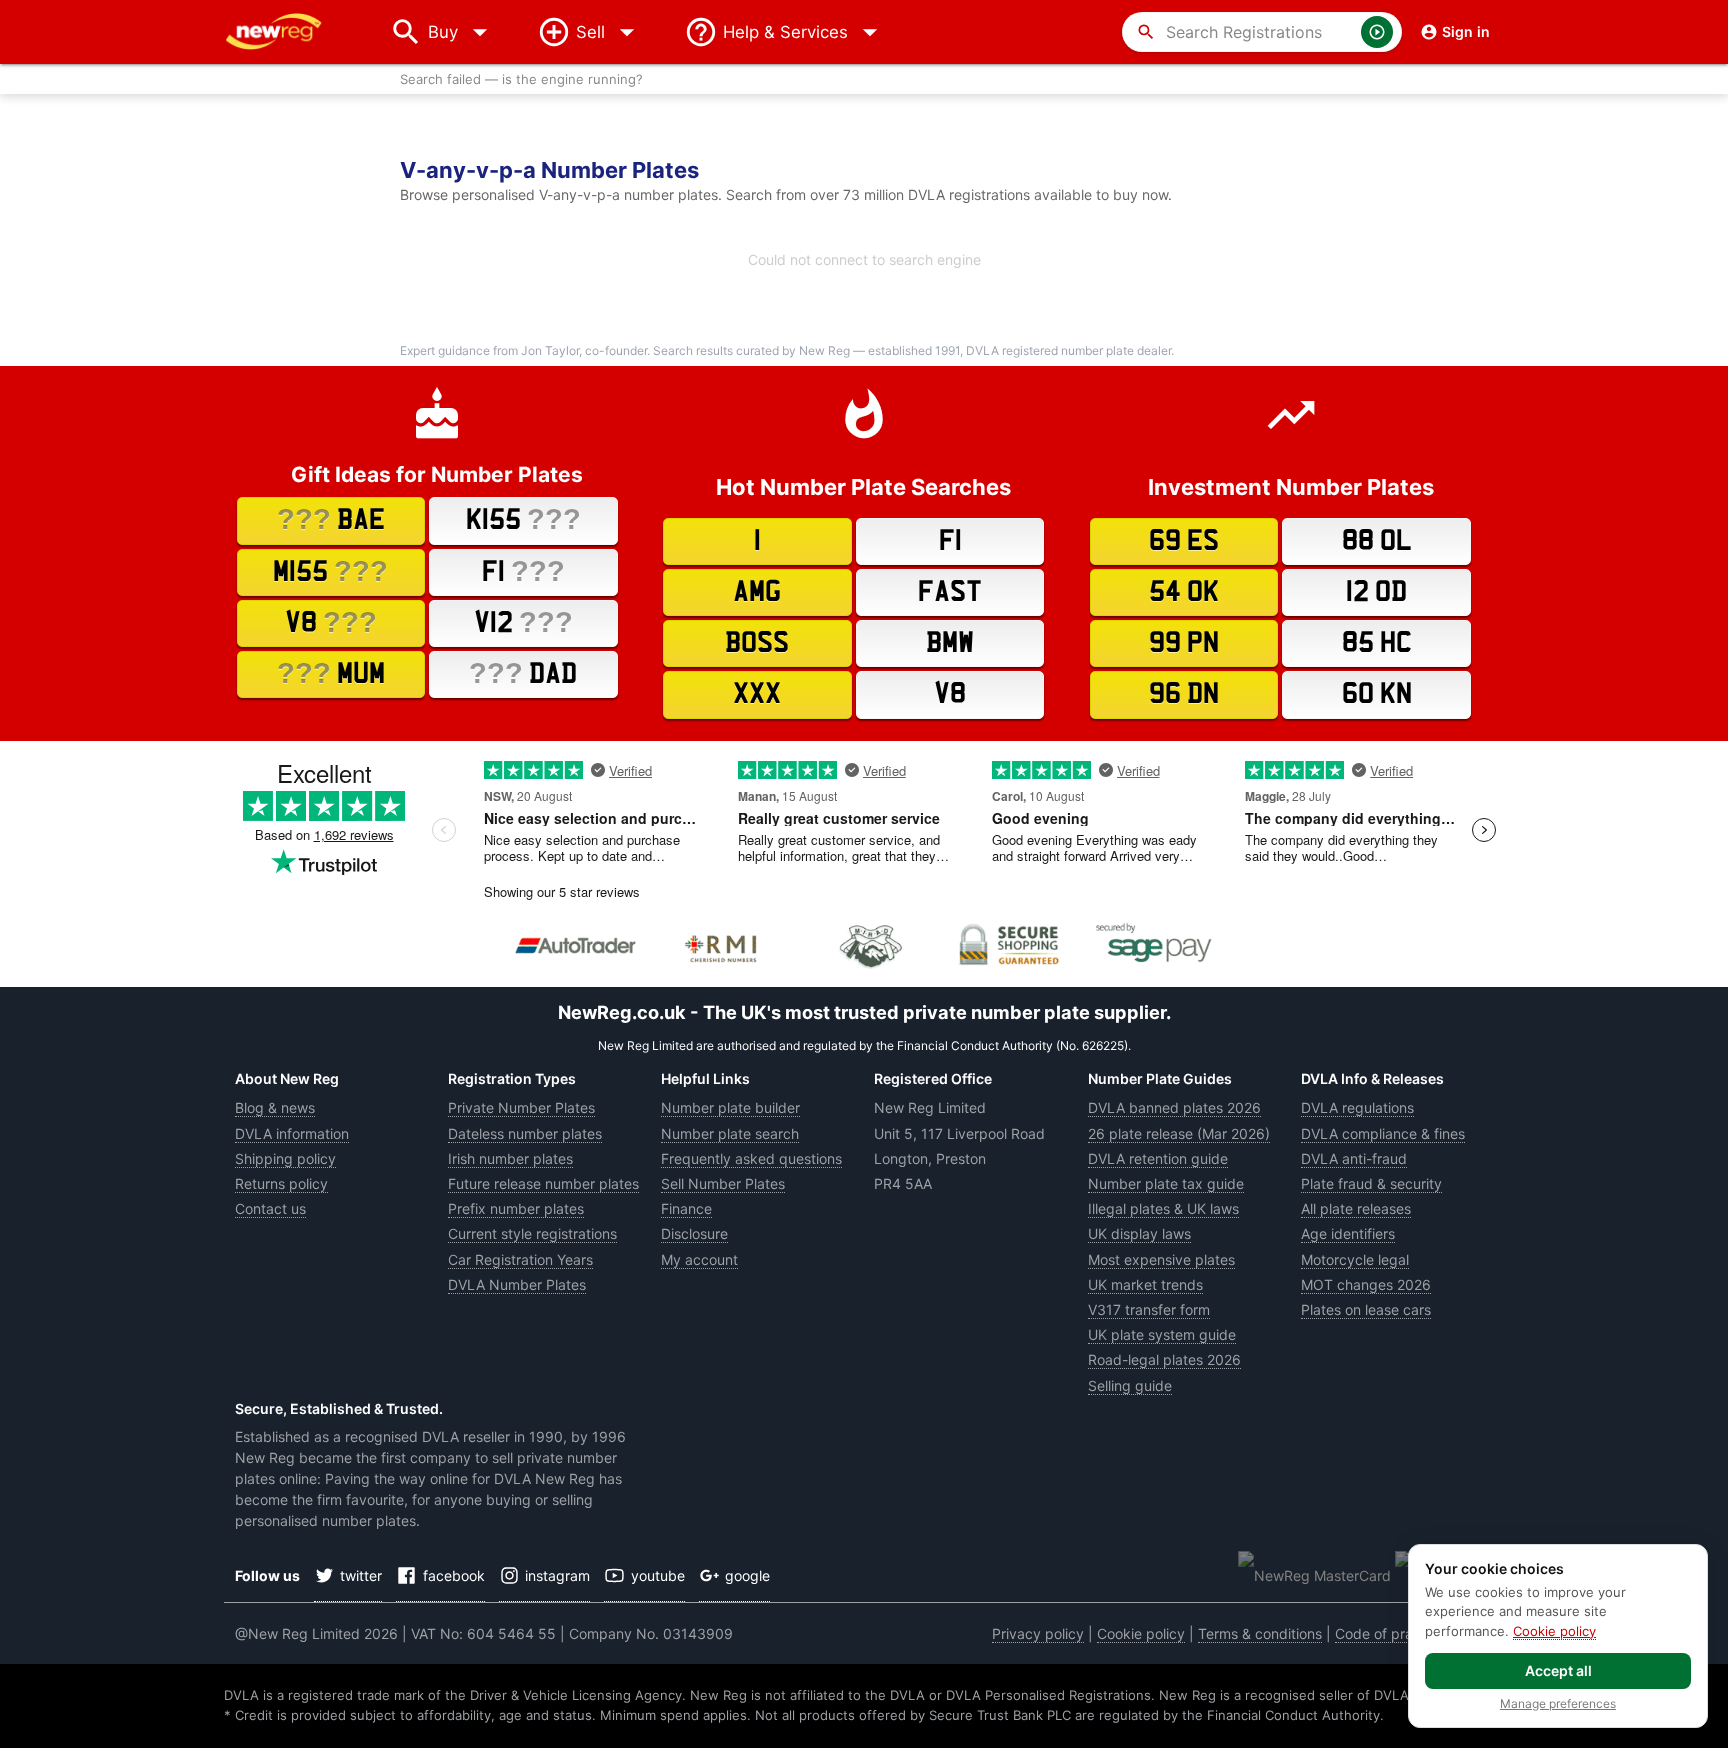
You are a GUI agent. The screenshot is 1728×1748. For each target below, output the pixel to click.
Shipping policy (285, 1158)
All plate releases (1356, 1208)
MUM (331, 673)
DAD (523, 673)
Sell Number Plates (723, 1183)
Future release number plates (543, 1183)
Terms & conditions (1260, 1633)
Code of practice (1390, 1633)
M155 (330, 571)
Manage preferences (1558, 1704)
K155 (523, 519)
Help (785, 32)
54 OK (1184, 592)
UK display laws (1139, 1233)
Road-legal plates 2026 (1164, 1359)
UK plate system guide (1162, 1334)
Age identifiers (1348, 1233)
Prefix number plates (516, 1208)
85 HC (1377, 643)
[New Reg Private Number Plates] (289, 32)
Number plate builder (730, 1107)
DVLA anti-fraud (1354, 1158)
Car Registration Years (520, 1259)
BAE (331, 519)
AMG (757, 592)
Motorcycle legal (1355, 1259)
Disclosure (694, 1233)
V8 (331, 622)
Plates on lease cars (1366, 1309)
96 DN (1184, 694)
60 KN (1377, 694)
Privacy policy (1038, 1633)
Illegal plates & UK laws (1163, 1208)
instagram (557, 1575)
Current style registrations (532, 1233)
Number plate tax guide (1166, 1183)
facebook (454, 1575)
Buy (462, 32)
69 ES (1184, 541)
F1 (523, 571)
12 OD (1376, 592)
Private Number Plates (521, 1107)
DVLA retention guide (1158, 1158)
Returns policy (281, 1183)
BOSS (757, 643)
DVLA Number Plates (517, 1284)
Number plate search (730, 1133)
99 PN (1184, 643)
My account (699, 1259)
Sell (590, 32)
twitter (361, 1575)
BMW (950, 643)
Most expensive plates (1161, 1259)
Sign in (1466, 31)
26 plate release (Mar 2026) (1179, 1133)
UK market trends (1145, 1284)
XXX (757, 694)
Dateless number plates (525, 1133)
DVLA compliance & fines (1383, 1133)
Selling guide (1130, 1385)
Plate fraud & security (1371, 1183)
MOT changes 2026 (1366, 1284)
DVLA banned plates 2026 (1174, 1107)
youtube (658, 1575)
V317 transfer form (1149, 1309)
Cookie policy (1141, 1633)
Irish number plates (510, 1158)
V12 (523, 622)
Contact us (270, 1208)
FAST (950, 592)
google (747, 1575)
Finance (686, 1208)
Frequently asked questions (751, 1158)
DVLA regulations (1357, 1107)
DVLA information (292, 1133)
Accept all (1558, 1670)
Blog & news (275, 1107)
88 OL (1377, 541)
